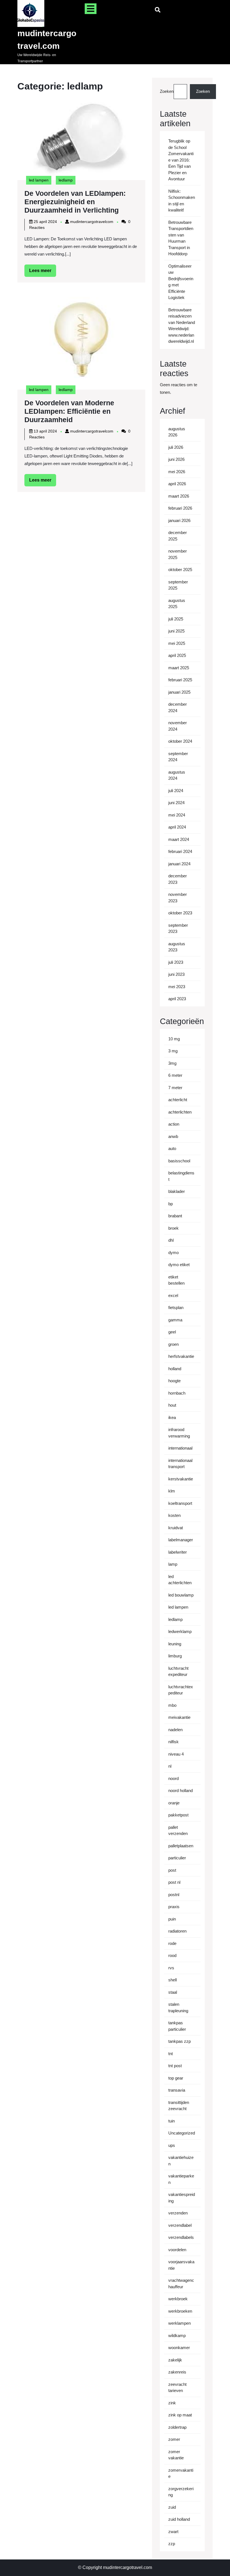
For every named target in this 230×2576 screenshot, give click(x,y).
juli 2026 (176, 447)
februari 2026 (180, 508)
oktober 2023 (180, 913)
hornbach (177, 1393)
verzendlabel (180, 2225)
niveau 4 (176, 1754)
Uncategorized (182, 2133)
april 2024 (177, 827)
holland (175, 1369)
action (174, 1124)
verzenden (178, 2213)
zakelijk (175, 2360)
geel (172, 1332)
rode (172, 1943)
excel (173, 1295)
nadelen (175, 1730)
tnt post (175, 2066)
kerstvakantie (181, 1479)
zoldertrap (177, 2427)
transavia (177, 2090)
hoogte (174, 1381)
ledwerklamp (180, 1631)
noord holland (180, 1790)
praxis (174, 1907)
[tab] (91, 9)
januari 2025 (179, 692)
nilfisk (173, 1742)
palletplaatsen (181, 1846)
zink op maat (180, 2415)
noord (173, 1778)
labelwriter (178, 1552)
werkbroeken (180, 2311)
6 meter (175, 1075)
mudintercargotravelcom (92, 222)
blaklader (177, 1191)
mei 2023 (177, 987)
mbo (172, 1705)
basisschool (179, 1161)
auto (172, 1148)
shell (173, 1980)
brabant (175, 1216)
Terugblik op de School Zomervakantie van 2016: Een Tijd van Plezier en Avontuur (181, 160)
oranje (174, 1803)
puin (172, 1919)
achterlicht (178, 1100)
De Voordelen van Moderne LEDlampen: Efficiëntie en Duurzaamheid (69, 411)
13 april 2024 (45, 431)
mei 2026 (177, 472)
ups (172, 2145)
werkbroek (178, 2299)
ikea (172, 1417)
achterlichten (180, 1112)
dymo (173, 1253)
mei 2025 (177, 643)
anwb (173, 1136)
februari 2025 (180, 680)
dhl (171, 1240)
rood (172, 1955)
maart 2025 (179, 668)
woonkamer (179, 2348)
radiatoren (177, 1931)
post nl (174, 1882)
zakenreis (177, 2372)
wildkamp (177, 2335)
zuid (172, 2507)
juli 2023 (176, 962)
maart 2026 (179, 496)
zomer (174, 2439)
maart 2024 (179, 839)
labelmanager (181, 1540)
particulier (177, 1858)
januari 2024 (179, 864)
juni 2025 (176, 631)
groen (173, 1344)
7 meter (175, 1088)
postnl (174, 1895)
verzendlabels (181, 2237)
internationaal (180, 1448)
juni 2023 (176, 974)
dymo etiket (179, 1265)
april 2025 (177, 655)
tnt (171, 2054)
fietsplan (176, 1307)
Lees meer (43, 272)
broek (173, 1228)
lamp (173, 1564)
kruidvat (176, 1528)
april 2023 (177, 999)
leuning (175, 1644)
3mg (172, 1063)
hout (172, 1405)
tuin (172, 2121)
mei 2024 (177, 815)
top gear (176, 2078)
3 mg (173, 1051)
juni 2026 (176, 459)
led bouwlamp (181, 1595)
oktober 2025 (180, 570)
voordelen (177, 2250)
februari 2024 (180, 851)
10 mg (174, 1039)
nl (170, 1766)
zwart (173, 2532)
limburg (175, 1656)
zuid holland (179, 2519)
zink (172, 2403)
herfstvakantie (181, 1356)
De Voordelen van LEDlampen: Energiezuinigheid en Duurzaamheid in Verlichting (75, 202)
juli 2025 (176, 619)
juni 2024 (176, 803)
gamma (175, 1320)
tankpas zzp (180, 2041)
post (172, 1870)
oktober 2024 (180, 741)
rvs (171, 1968)
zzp (172, 2544)
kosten (174, 1515)
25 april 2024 (45, 222)
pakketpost (178, 1815)
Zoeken (167, 91)
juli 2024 (176, 791)
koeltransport (180, 1503)
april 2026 (177, 484)
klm (172, 1491)
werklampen (180, 2323)
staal (173, 1992)
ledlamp (66, 180)
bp (171, 1204)
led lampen (39, 180)
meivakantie (179, 1717)
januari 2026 (179, 520)
